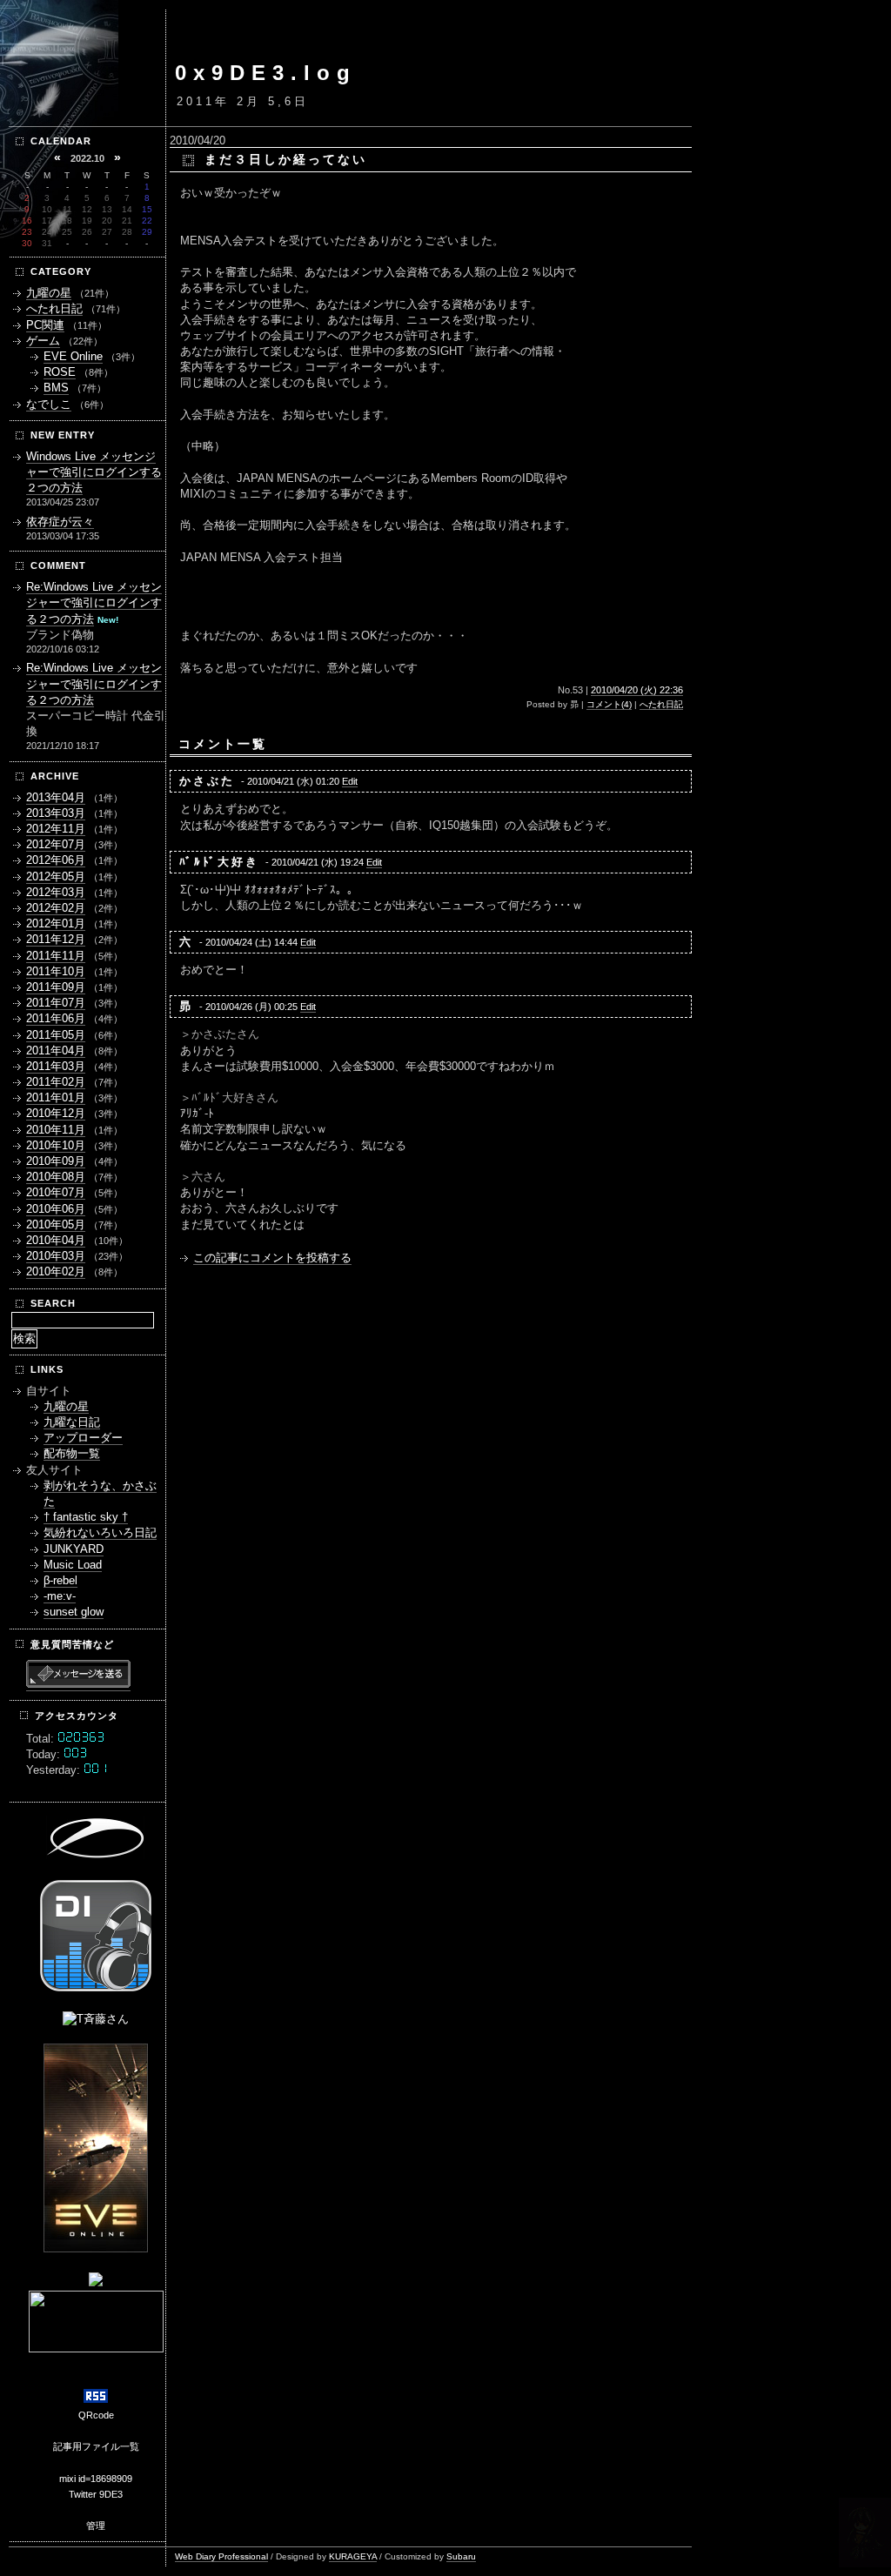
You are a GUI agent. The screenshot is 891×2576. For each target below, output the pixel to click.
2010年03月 (56, 1256)
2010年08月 (56, 1177)
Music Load (73, 1565)
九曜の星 (49, 293)
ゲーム (43, 341)
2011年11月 (56, 956)
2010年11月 (56, 1130)
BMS (56, 388)
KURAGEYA (353, 2556)
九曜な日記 (72, 1422)
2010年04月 (56, 1240)
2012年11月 (56, 829)
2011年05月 (56, 1035)
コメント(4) (609, 704)
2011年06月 (56, 1018)
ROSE (60, 372)
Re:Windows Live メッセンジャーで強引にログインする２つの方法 (94, 602)
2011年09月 (56, 987)
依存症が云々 (60, 522)
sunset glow (74, 1612)
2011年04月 (56, 1050)
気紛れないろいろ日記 (100, 1532)
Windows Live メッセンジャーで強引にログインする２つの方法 (94, 472)
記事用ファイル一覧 (96, 2446)
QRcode (96, 2415)
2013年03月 (56, 813)
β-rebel (60, 1580)
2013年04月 (56, 797)
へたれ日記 (661, 704)
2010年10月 (56, 1145)
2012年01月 (56, 923)
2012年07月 (56, 844)
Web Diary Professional (221, 2556)
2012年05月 (56, 877)
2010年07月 (56, 1192)
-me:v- (60, 1596)
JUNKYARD (74, 1549)
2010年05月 (56, 1224)
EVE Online (73, 356)
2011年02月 (56, 1082)
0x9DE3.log (266, 73)
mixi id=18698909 (96, 2479)
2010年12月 (56, 1113)
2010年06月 (56, 1209)
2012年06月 (56, 860)
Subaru (461, 2556)
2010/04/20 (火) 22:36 (637, 690)
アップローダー (83, 1438)
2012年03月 (56, 892)
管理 (96, 2526)
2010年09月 (56, 1161)
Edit (350, 781)
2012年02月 (56, 908)
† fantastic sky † (86, 1517)
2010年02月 (56, 1271)
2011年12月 (56, 939)
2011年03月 (56, 1066)
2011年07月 (56, 1003)
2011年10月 (56, 971)
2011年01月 (56, 1097)
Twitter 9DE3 (96, 2494)
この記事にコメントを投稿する (272, 1258)
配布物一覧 (72, 1453)
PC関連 (45, 325)
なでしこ (49, 404)
